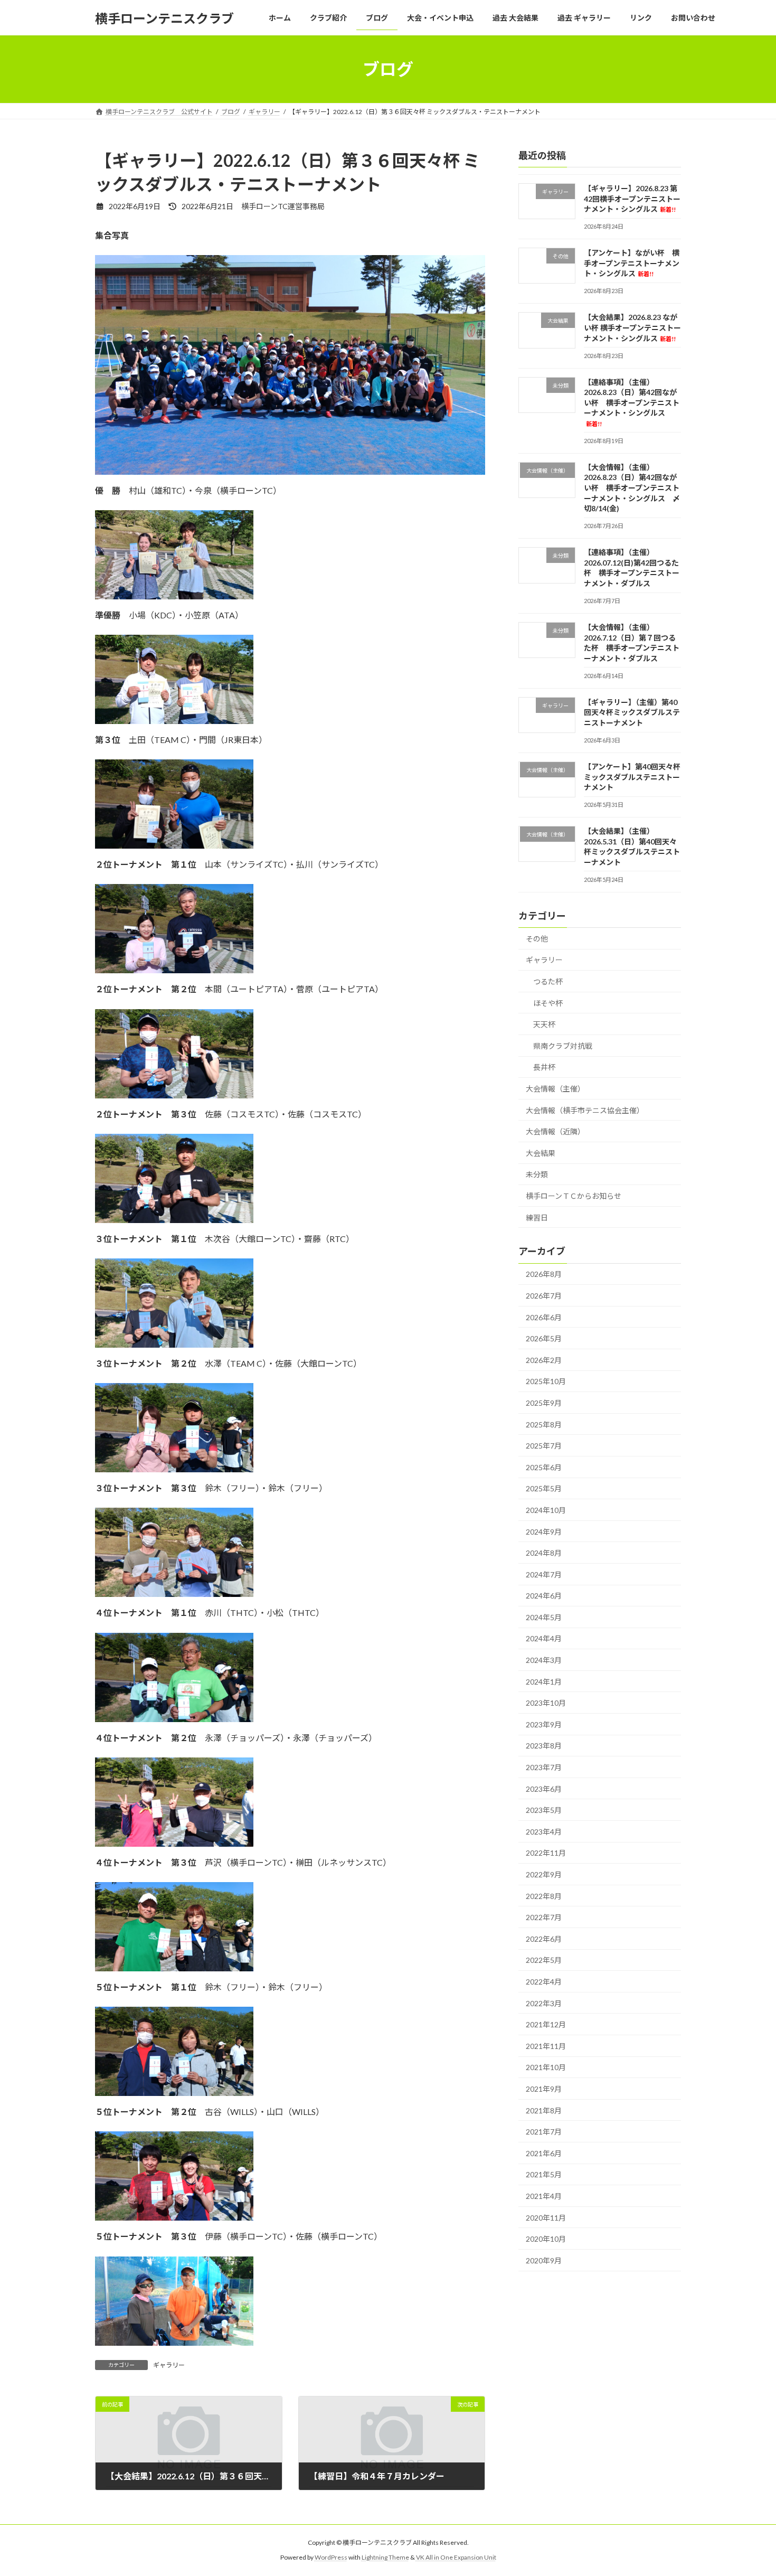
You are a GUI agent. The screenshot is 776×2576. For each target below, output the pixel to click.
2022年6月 (544, 1939)
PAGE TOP (748, 2489)
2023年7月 (544, 1767)
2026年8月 (544, 1275)
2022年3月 (544, 2003)
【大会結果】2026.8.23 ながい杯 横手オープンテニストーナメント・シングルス (632, 328)
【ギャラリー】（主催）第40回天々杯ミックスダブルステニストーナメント (632, 712)
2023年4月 (544, 1832)
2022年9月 (544, 1874)
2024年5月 (544, 1617)
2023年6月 (544, 1789)
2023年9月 (544, 1724)
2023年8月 (544, 1746)
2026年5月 (544, 1338)
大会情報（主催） (555, 1089)
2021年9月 (544, 2089)
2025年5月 (544, 1489)
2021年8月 (544, 2110)
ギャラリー (169, 2365)
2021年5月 (544, 2175)
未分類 (537, 1175)
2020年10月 (546, 2239)
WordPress (331, 2558)
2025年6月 (544, 1467)
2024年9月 (544, 1532)
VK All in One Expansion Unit (456, 2558)
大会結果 (541, 1153)
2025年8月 (544, 1425)
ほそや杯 (548, 1003)
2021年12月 (546, 2024)
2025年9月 (544, 1403)
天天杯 (544, 1024)
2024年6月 (544, 1596)
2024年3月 (544, 1660)
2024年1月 (544, 1682)
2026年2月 (544, 1360)
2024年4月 (544, 1639)
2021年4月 (544, 2196)
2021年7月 (544, 2132)
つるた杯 (548, 981)
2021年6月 (544, 2153)
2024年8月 (544, 1553)
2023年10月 (546, 1703)
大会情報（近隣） (555, 1131)
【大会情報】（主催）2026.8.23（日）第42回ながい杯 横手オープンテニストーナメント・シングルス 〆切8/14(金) (632, 488)
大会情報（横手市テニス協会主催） (585, 1110)
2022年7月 (544, 1917)
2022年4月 (544, 1982)
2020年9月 (544, 2260)
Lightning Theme (385, 2558)
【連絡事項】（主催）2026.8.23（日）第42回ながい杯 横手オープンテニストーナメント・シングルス (632, 402)
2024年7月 (544, 1574)
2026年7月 (544, 1296)
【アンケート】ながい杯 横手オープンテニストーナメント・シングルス (632, 263)
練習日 (537, 1218)
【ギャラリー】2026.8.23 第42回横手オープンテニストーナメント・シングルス (632, 199)
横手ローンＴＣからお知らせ (574, 1196)
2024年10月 (546, 1510)
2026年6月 (544, 1317)
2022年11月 (546, 1853)
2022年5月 (544, 1961)
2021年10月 (546, 2068)
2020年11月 (546, 2218)
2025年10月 (546, 1382)
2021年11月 (546, 2046)
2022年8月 (544, 1896)
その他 (537, 939)
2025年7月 (544, 1446)
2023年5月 (544, 1810)
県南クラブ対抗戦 (563, 1046)
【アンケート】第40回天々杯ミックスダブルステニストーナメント (632, 777)
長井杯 (544, 1068)
